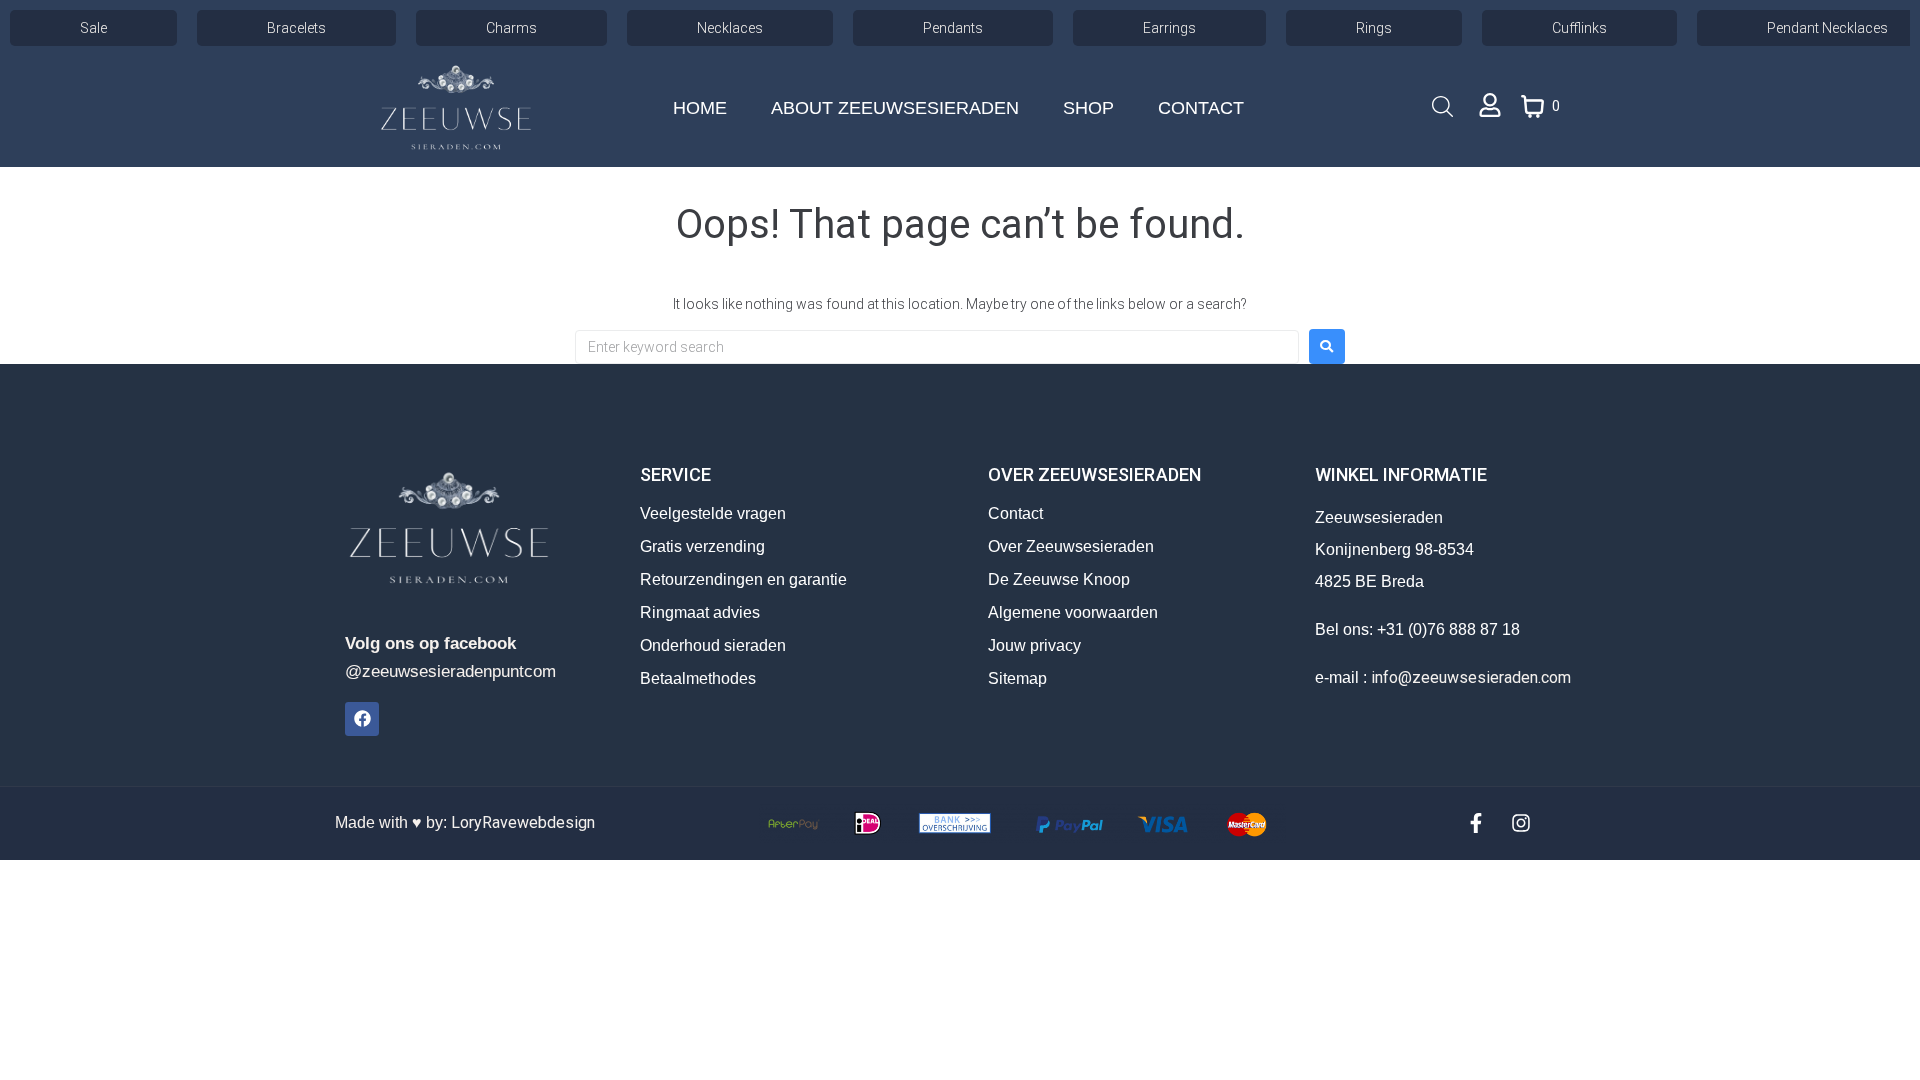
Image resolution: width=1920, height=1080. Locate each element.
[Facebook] (362, 719)
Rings (1374, 28)
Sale (93, 28)
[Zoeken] (1432, 107)
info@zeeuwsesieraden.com (1471, 677)
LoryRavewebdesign (523, 822)
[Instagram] (1521, 823)
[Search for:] (937, 347)
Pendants (953, 28)
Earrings (1169, 28)
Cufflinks (1579, 28)
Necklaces (730, 28)
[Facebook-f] (1476, 823)
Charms (511, 28)
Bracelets (296, 28)
